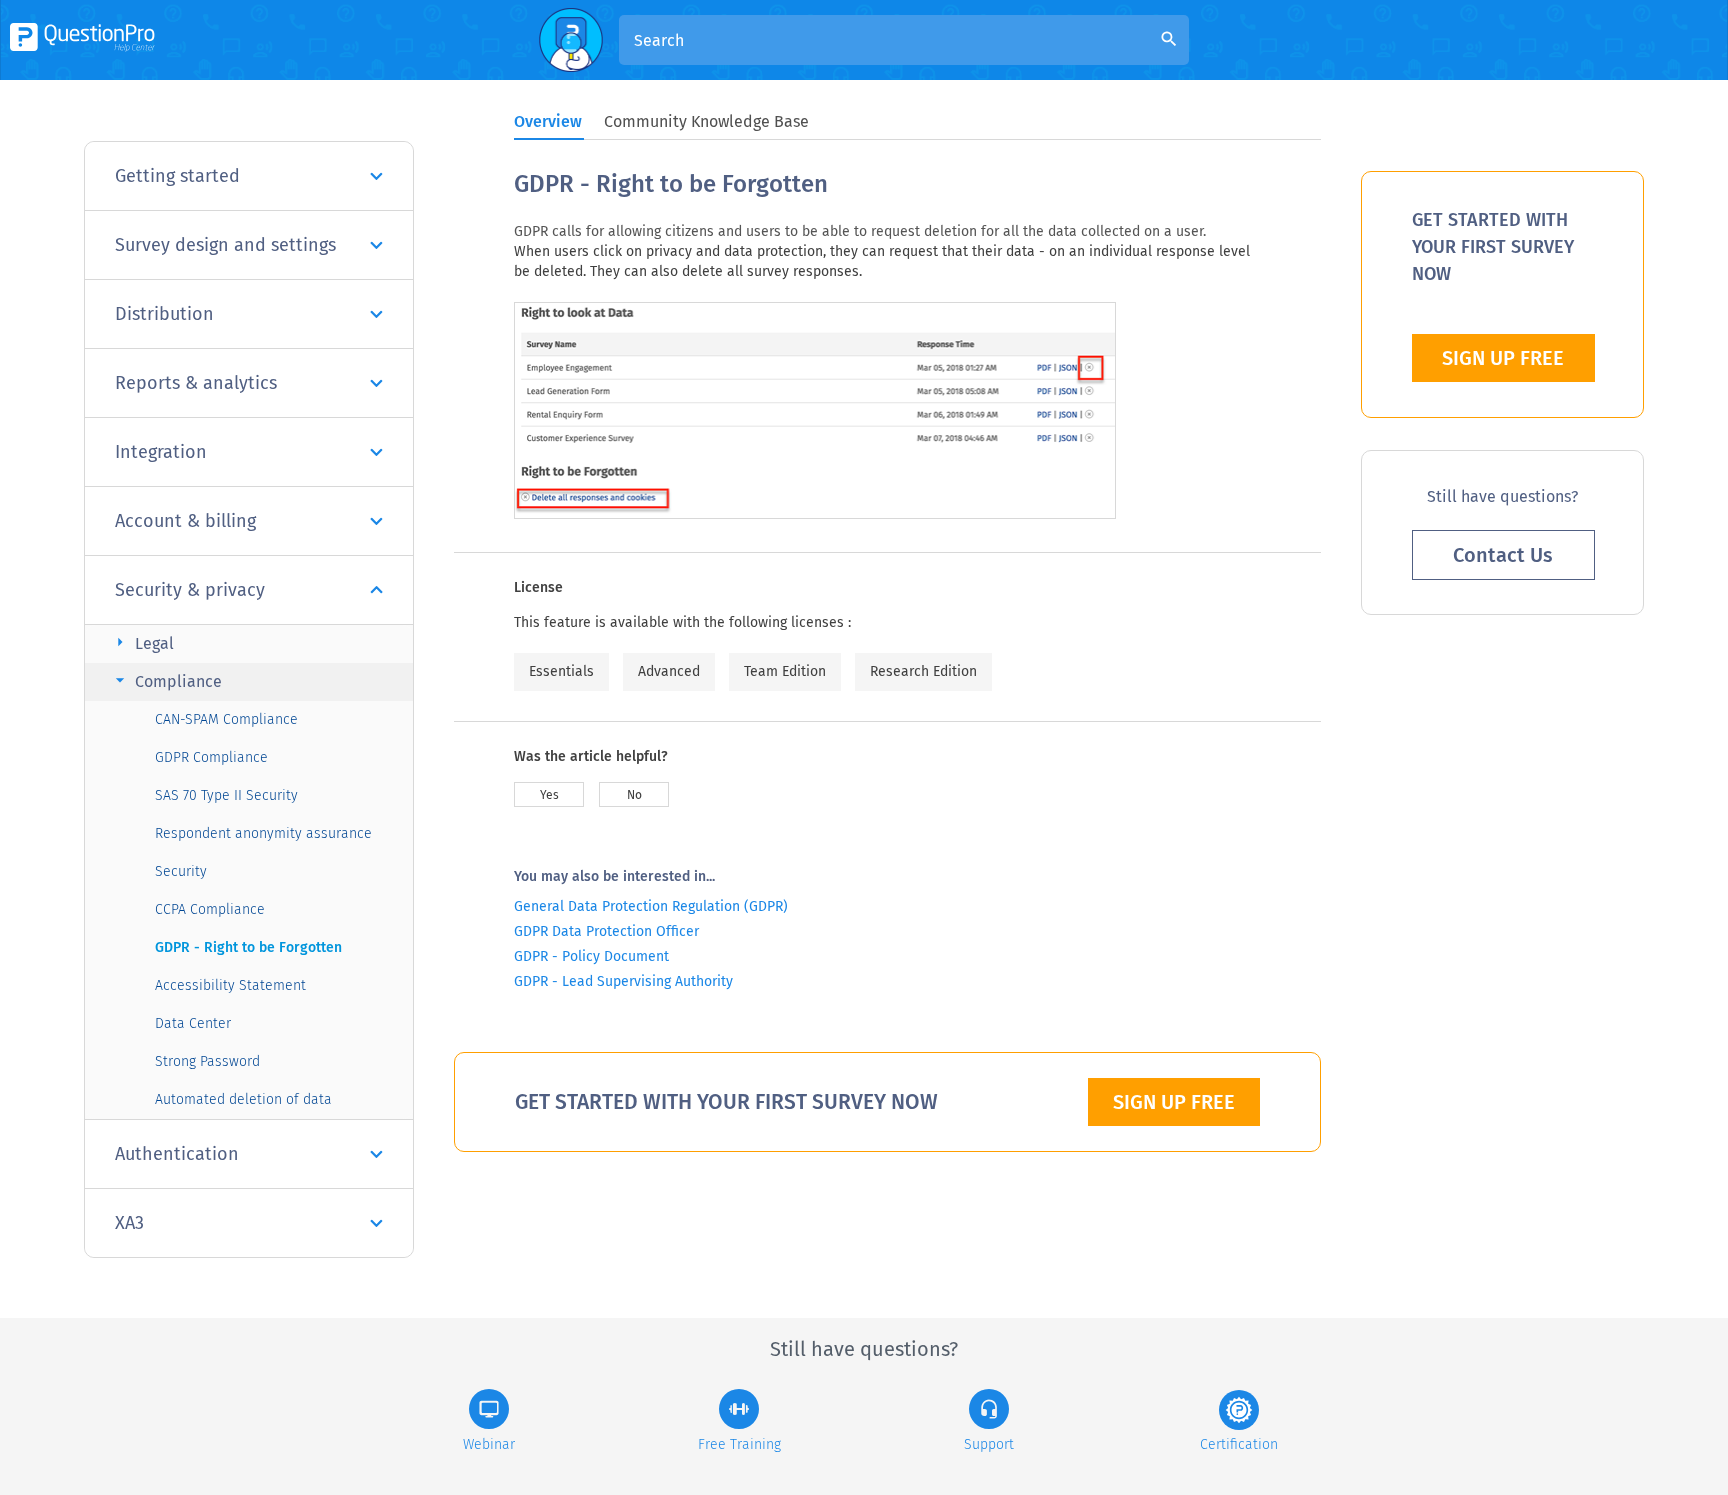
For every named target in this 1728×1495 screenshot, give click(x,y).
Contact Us (1503, 555)
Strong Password (207, 1061)
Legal (142, 642)
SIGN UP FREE (1174, 1102)
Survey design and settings (225, 245)
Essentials (561, 671)
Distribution (164, 314)
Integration (161, 452)
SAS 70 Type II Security (226, 795)
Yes (549, 795)
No (634, 795)
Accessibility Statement (230, 985)
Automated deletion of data (243, 1099)
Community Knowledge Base (706, 121)
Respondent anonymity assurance (263, 833)
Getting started (177, 176)
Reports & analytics (196, 383)
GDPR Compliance (211, 757)
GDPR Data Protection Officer (606, 931)
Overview (548, 121)
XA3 (129, 1223)
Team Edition (785, 671)
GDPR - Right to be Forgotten (248, 947)
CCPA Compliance (210, 909)
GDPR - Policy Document (591, 956)
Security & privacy (190, 590)
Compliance (166, 680)
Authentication (177, 1154)
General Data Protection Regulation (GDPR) (651, 906)
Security (181, 871)
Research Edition (923, 671)
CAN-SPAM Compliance (226, 719)
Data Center (193, 1023)
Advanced (669, 671)
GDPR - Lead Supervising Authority (623, 981)
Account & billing (185, 521)
